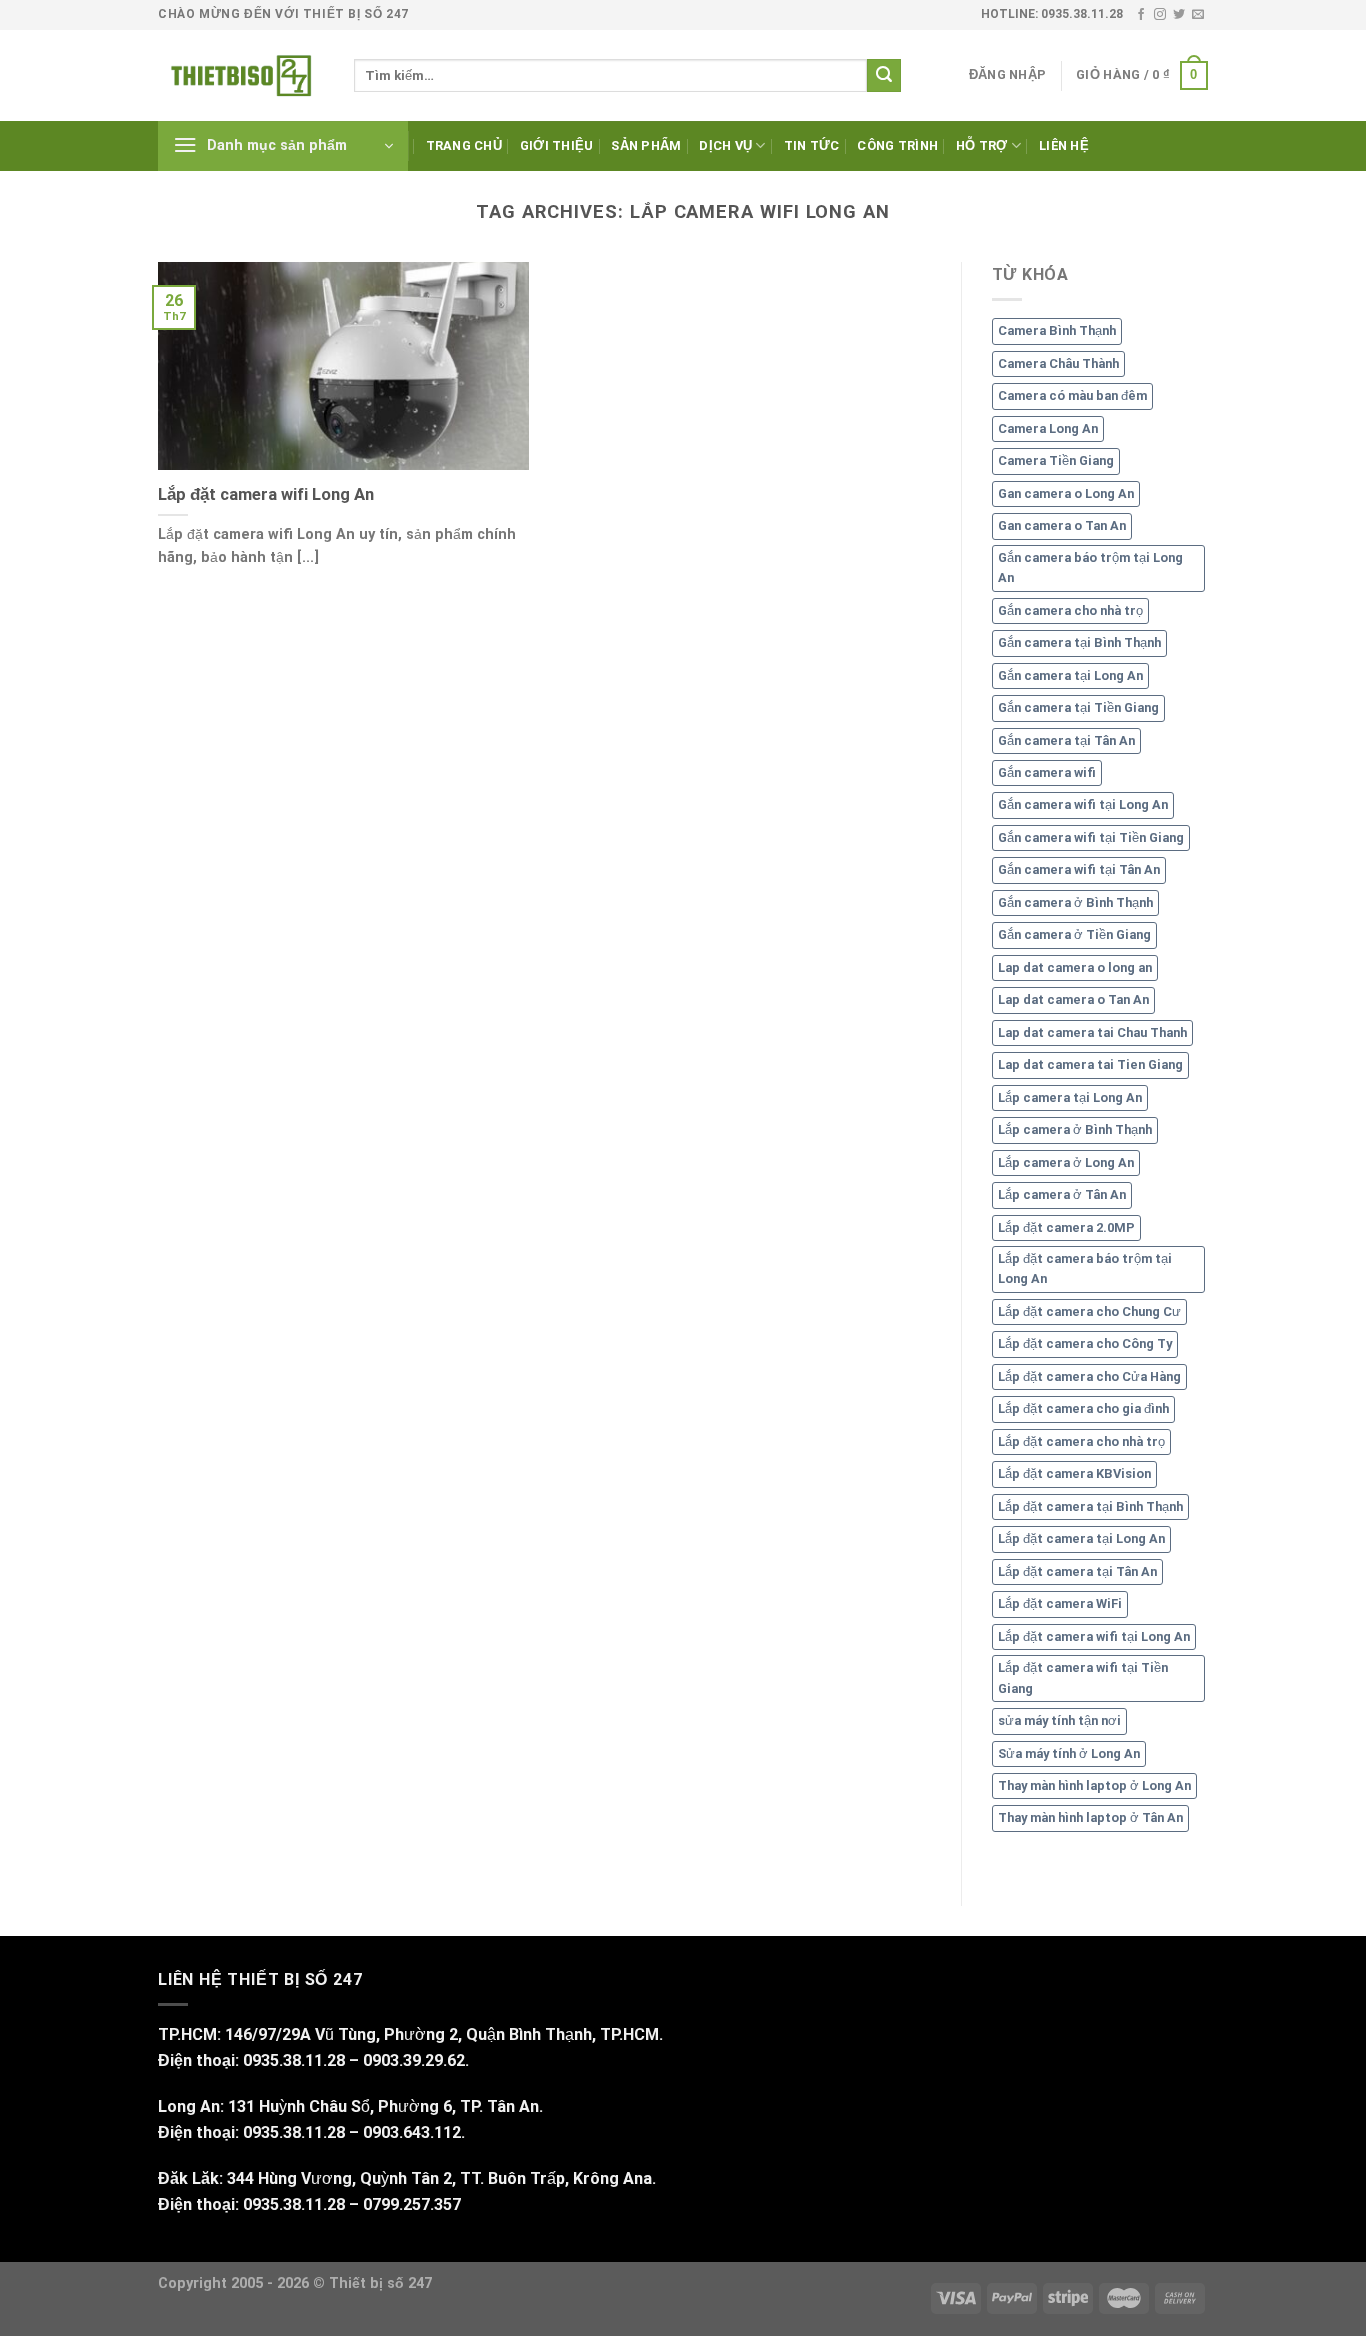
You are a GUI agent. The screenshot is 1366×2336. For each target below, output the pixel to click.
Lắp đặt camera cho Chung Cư (1089, 1311)
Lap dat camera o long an (1075, 967)
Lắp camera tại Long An (1070, 1097)
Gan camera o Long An (1066, 493)
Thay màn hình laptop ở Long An (1094, 1785)
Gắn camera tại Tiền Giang (1078, 707)
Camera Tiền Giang (1056, 460)
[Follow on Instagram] (1160, 15)
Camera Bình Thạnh (1057, 330)
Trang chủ (464, 145)
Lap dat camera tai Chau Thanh (1092, 1032)
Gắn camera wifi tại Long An (1083, 804)
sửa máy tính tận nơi (1059, 1720)
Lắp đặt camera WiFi (1060, 1603)
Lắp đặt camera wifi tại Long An (1094, 1636)
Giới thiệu (557, 145)
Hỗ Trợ (982, 145)
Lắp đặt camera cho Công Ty (1085, 1343)
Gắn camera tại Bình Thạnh (1079, 642)
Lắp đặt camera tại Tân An (1077, 1571)
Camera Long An (1048, 428)
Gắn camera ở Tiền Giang (1074, 934)
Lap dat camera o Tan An (1073, 999)
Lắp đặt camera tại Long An (1081, 1538)
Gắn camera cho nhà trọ (1070, 610)
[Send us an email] (1198, 15)
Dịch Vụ (725, 145)
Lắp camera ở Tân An (1062, 1194)
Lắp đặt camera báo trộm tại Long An (1085, 1268)
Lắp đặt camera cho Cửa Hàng (1089, 1376)
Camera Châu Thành (1058, 363)
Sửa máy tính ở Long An (1069, 1753)
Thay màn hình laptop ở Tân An (1090, 1817)
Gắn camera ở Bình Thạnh (1075, 902)
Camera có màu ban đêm (1072, 395)
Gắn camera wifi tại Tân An (1079, 869)
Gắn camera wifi (1047, 772)
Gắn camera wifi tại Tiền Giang (1091, 837)
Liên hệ (1064, 145)
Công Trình (897, 145)
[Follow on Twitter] (1179, 15)
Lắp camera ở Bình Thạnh (1075, 1129)
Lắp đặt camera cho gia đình (1083, 1408)
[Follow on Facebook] (1141, 15)
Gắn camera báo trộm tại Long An (1090, 567)
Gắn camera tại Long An (1070, 675)
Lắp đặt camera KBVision (1074, 1473)
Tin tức (812, 145)
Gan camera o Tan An (1062, 525)
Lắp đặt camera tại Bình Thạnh (1090, 1506)
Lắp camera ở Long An (1066, 1162)
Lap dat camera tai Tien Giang (1090, 1064)
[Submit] (884, 76)
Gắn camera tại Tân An (1066, 740)
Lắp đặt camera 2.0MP (1066, 1227)
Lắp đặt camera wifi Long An (266, 494)
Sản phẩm (646, 145)
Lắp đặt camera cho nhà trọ (1081, 1441)
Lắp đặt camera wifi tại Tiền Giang (1083, 1677)
